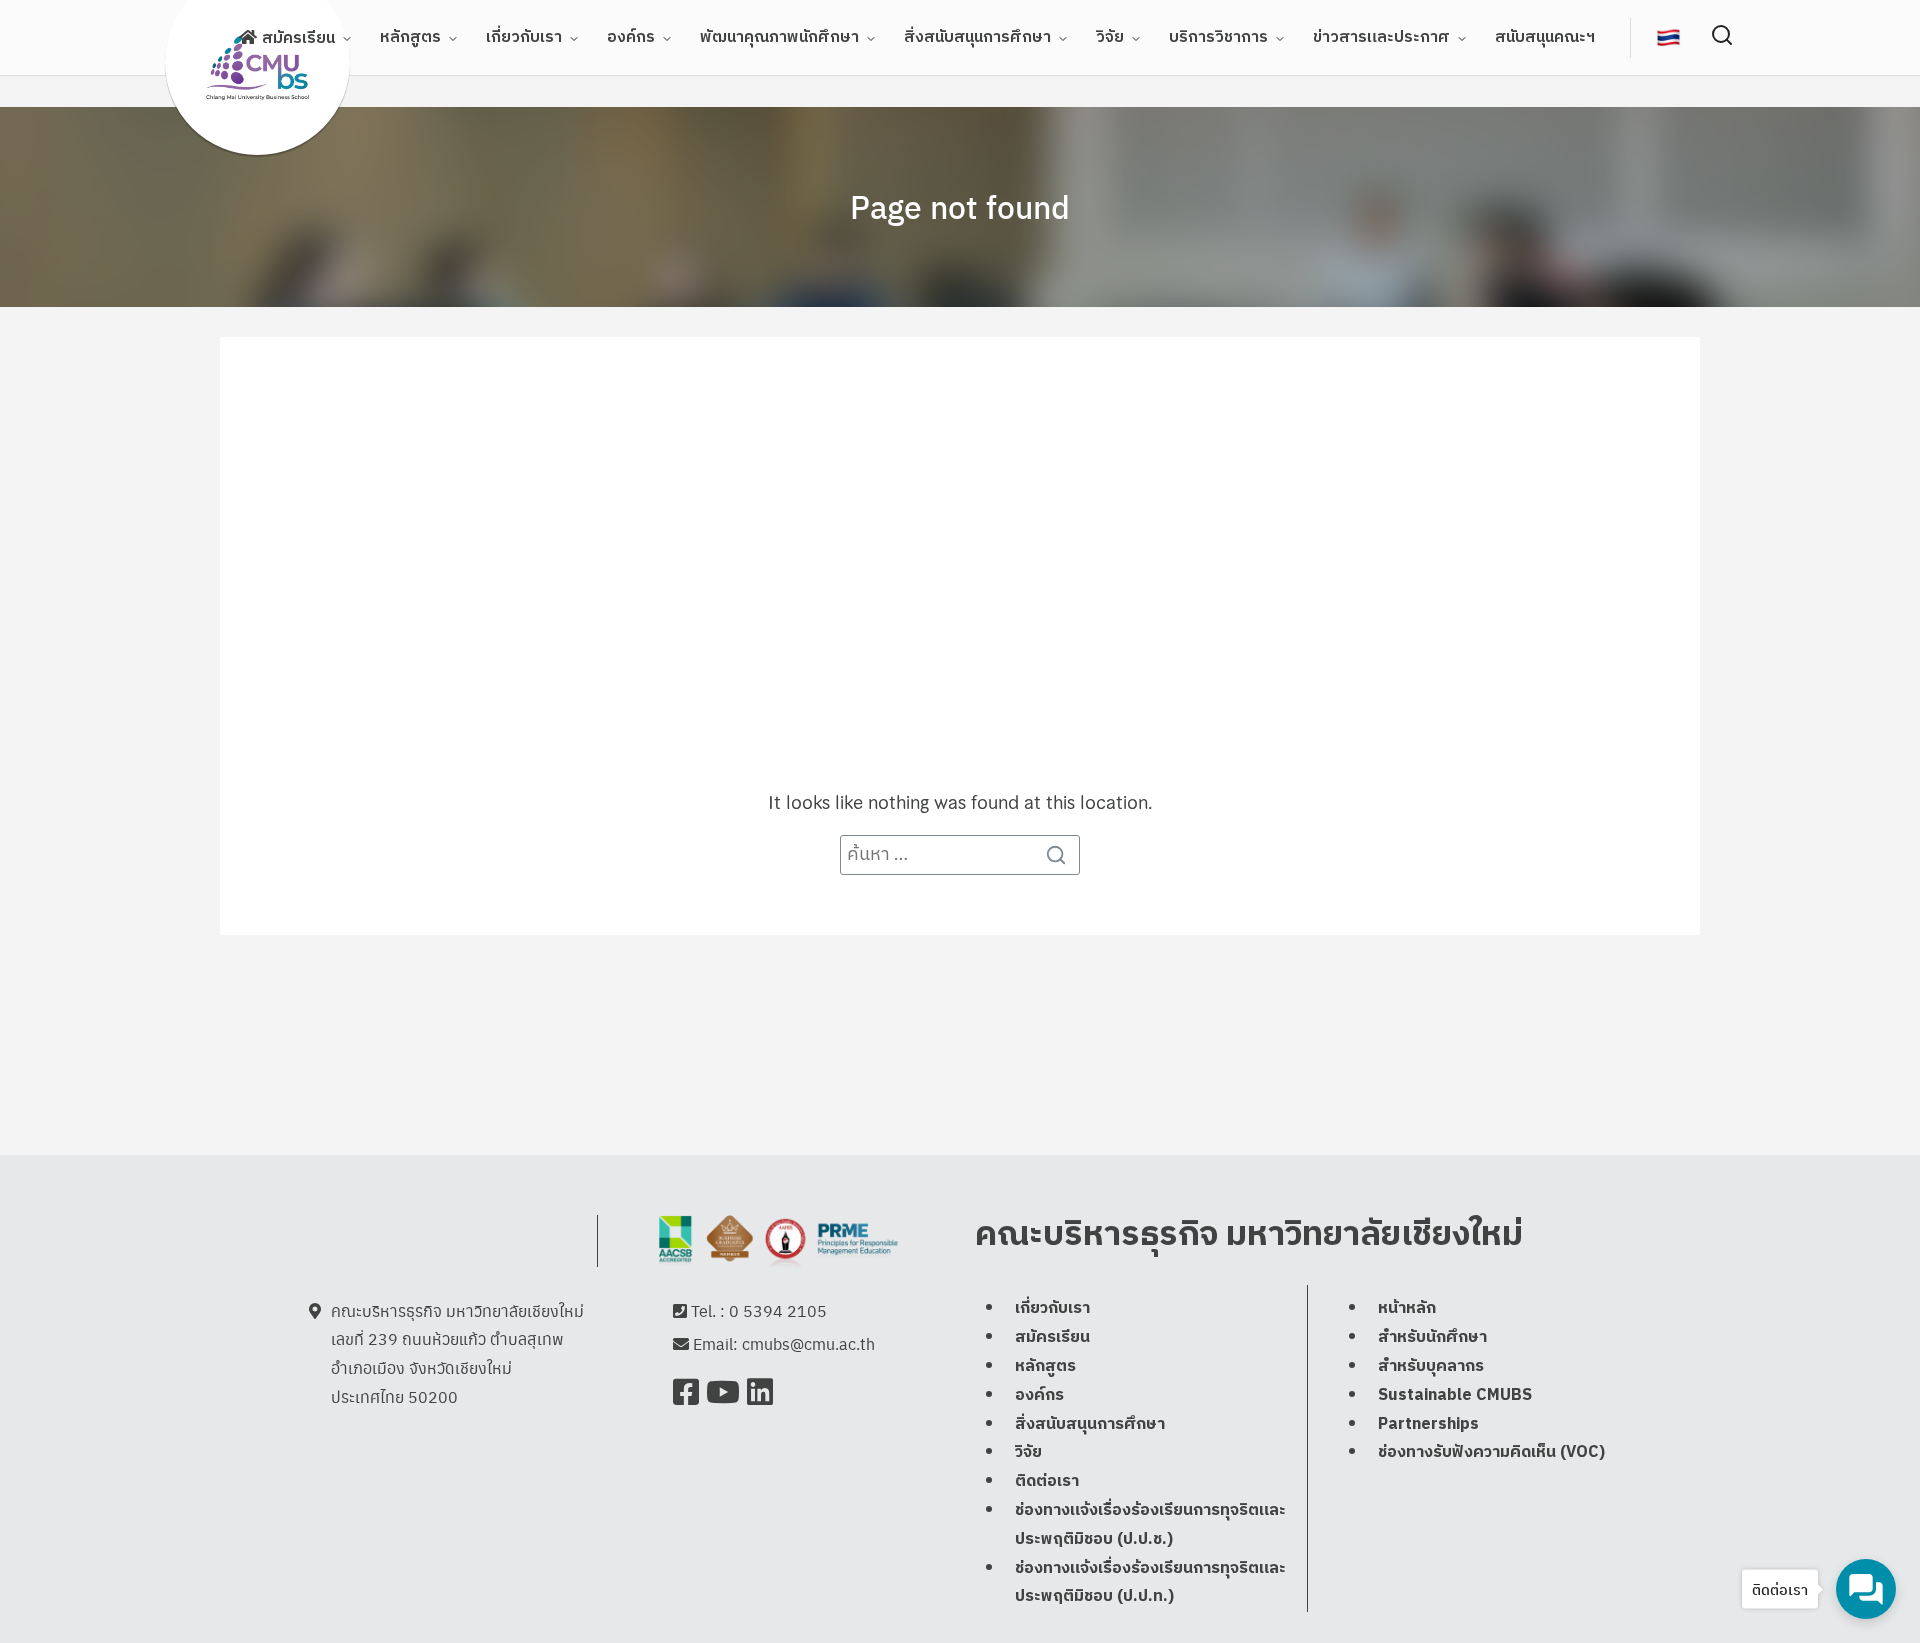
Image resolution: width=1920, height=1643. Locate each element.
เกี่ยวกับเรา (524, 37)
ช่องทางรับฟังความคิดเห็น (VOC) (1491, 1452)
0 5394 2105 (778, 1310)
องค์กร (631, 37)
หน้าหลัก (1407, 1308)
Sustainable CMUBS (1455, 1395)
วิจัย (1110, 37)
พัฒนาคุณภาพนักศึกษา (779, 37)
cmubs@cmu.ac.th (808, 1343)
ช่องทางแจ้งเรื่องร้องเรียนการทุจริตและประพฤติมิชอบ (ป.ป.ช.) (1150, 1525)
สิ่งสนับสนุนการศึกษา (977, 37)
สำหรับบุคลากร (1431, 1366)
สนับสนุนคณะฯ (1545, 37)
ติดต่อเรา (1047, 1481)
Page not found (960, 206)
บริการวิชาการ (1218, 37)
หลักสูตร (410, 37)
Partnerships (1428, 1424)
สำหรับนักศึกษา (1432, 1337)
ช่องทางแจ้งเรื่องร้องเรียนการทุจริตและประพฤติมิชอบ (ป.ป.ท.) (1150, 1583)
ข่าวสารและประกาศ (1381, 37)
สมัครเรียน (298, 38)
